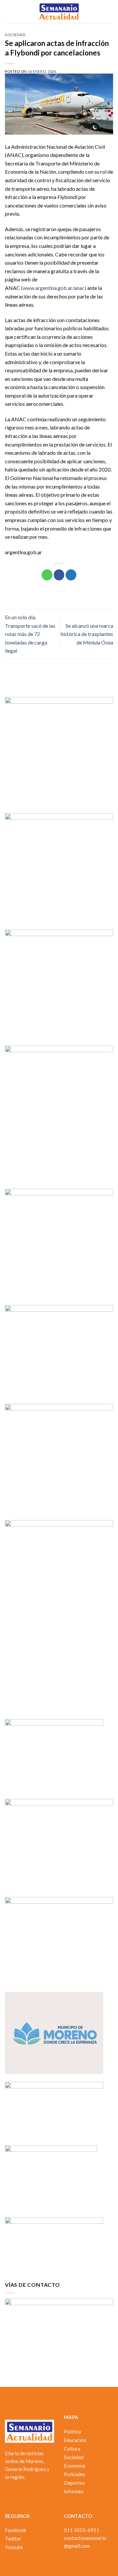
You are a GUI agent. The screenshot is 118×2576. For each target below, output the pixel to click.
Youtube (14, 2547)
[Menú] (9, 11)
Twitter (13, 2539)
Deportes (74, 2483)
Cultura (72, 2449)
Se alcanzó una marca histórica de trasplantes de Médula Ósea (87, 634)
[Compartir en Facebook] (59, 575)
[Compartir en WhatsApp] (47, 575)
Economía (75, 2466)
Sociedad (15, 35)
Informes (74, 2491)
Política (72, 2432)
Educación (75, 2440)
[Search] (111, 11)
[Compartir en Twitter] (71, 575)
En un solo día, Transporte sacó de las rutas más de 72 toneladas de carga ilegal (30, 634)
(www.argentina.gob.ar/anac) (54, 288)
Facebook (16, 2530)
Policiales (75, 2474)
